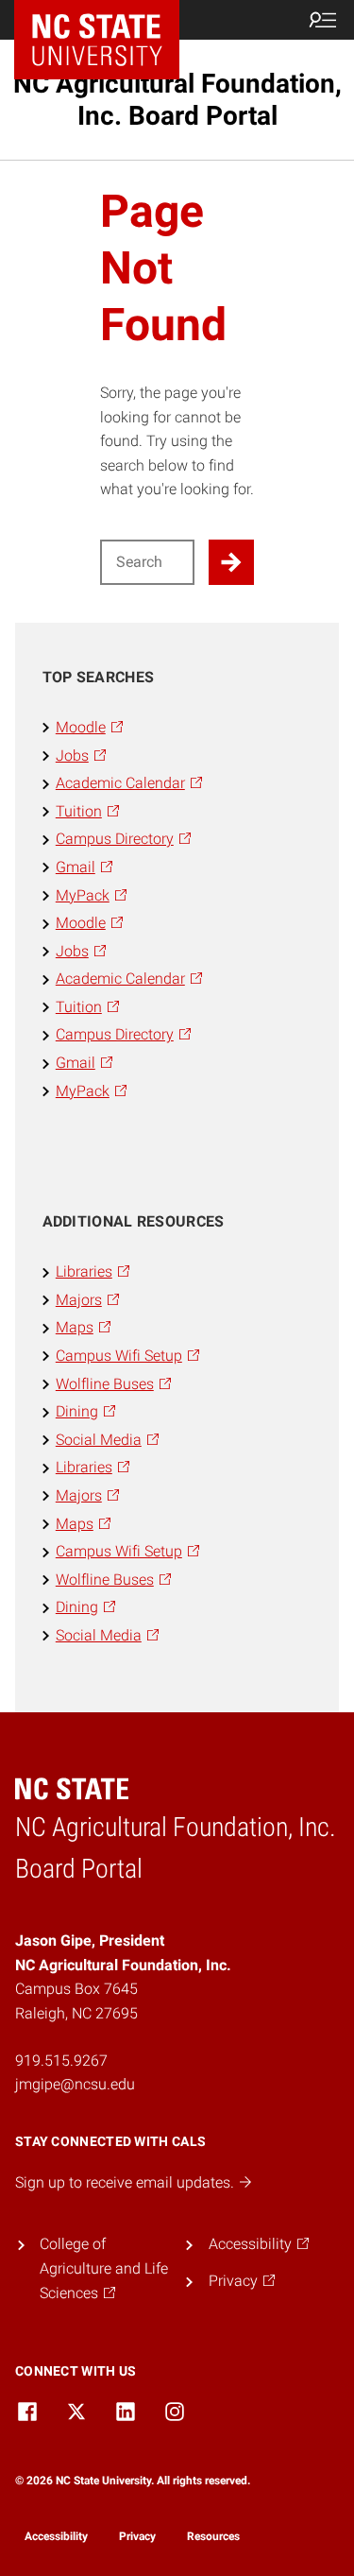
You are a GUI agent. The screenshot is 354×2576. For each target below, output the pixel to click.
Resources (213, 2536)
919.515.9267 (61, 2061)
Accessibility (56, 2536)
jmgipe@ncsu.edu (75, 2084)
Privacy (137, 2536)
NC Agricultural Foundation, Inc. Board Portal (177, 100)
